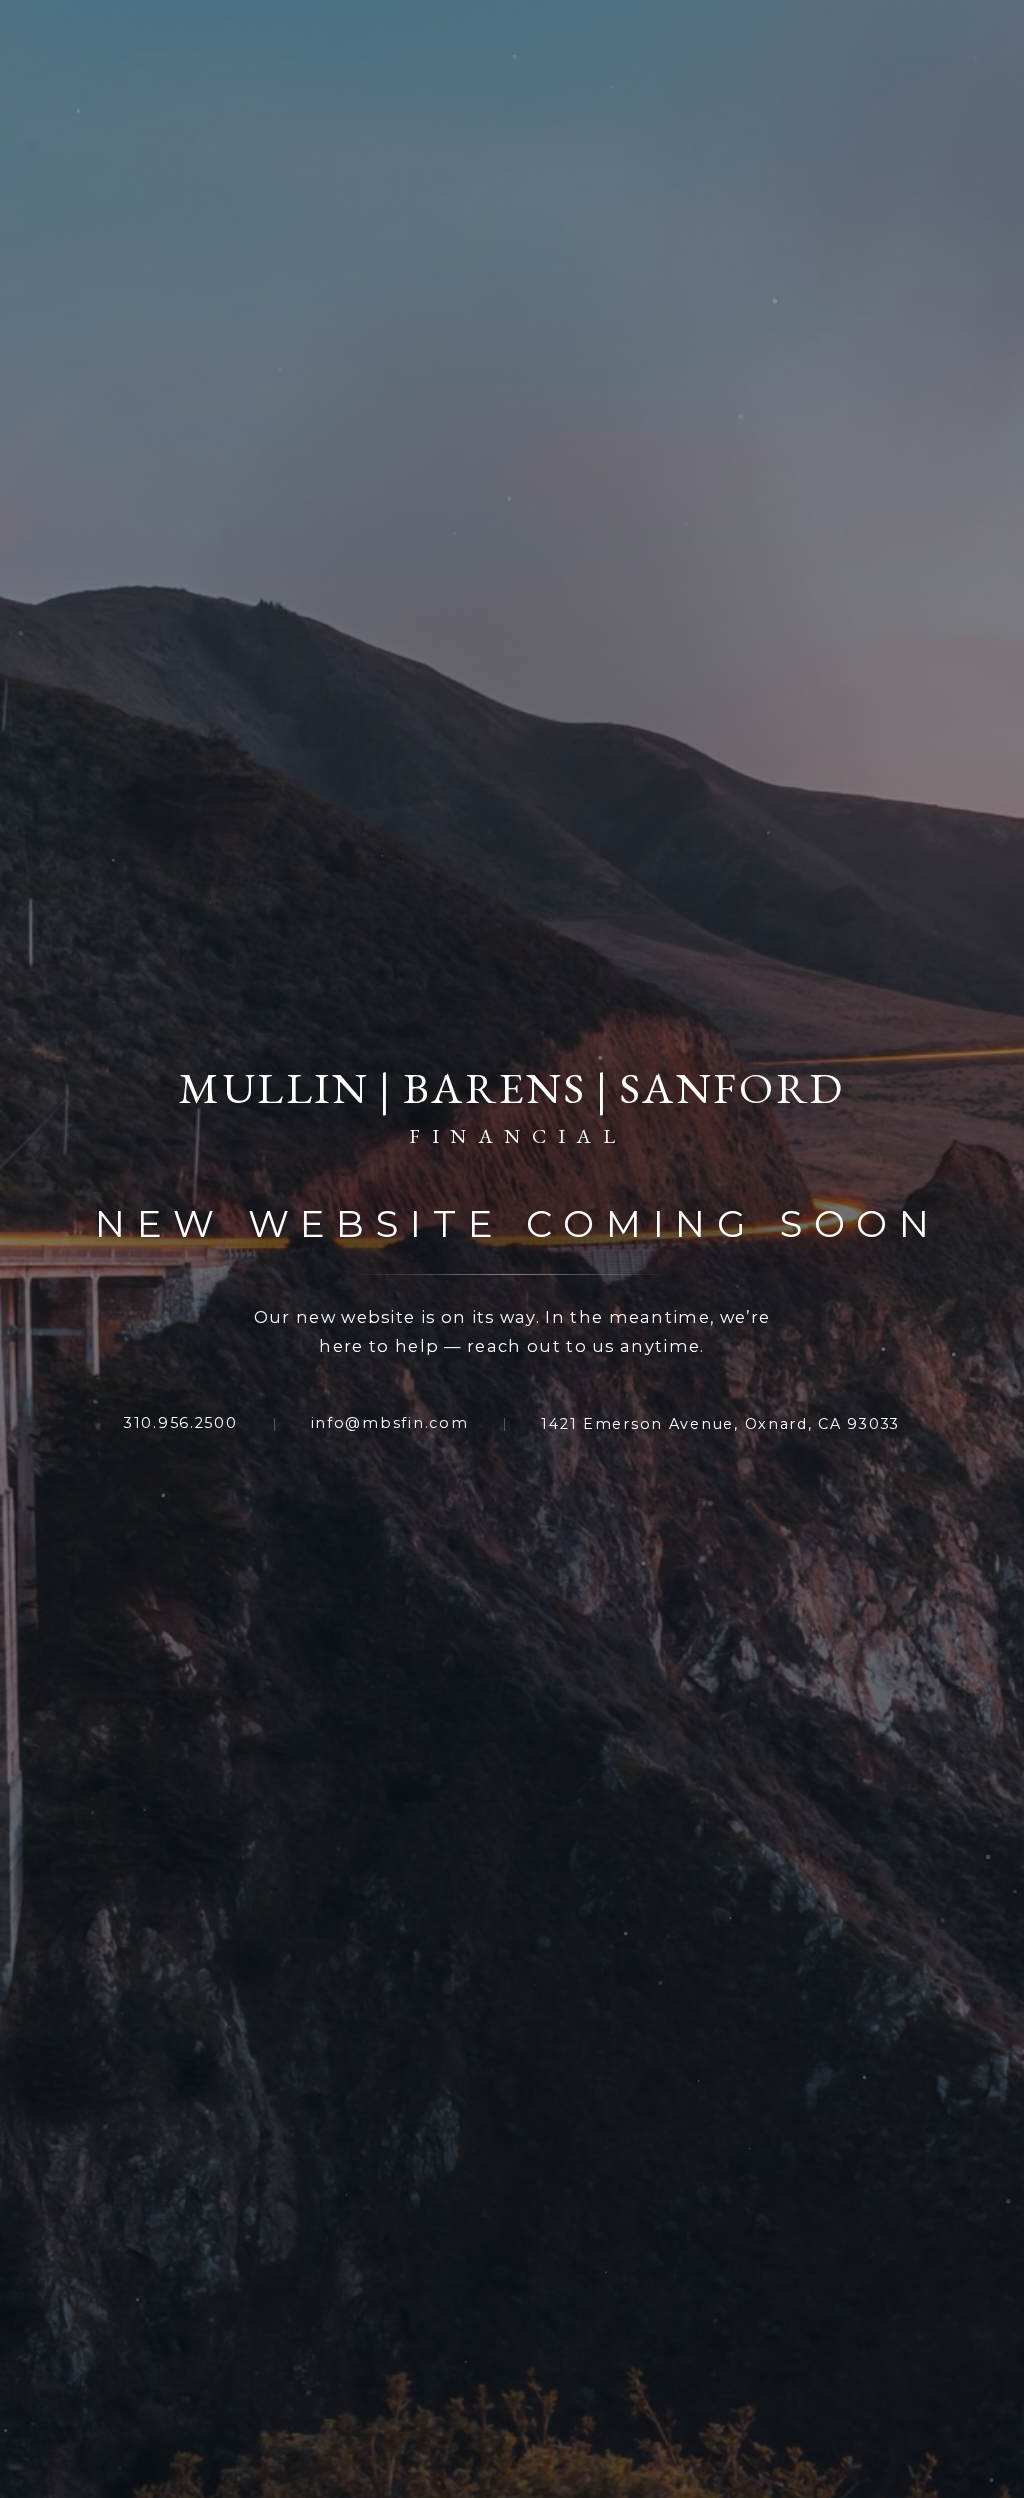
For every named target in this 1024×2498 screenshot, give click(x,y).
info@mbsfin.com (390, 1423)
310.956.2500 (181, 1423)
